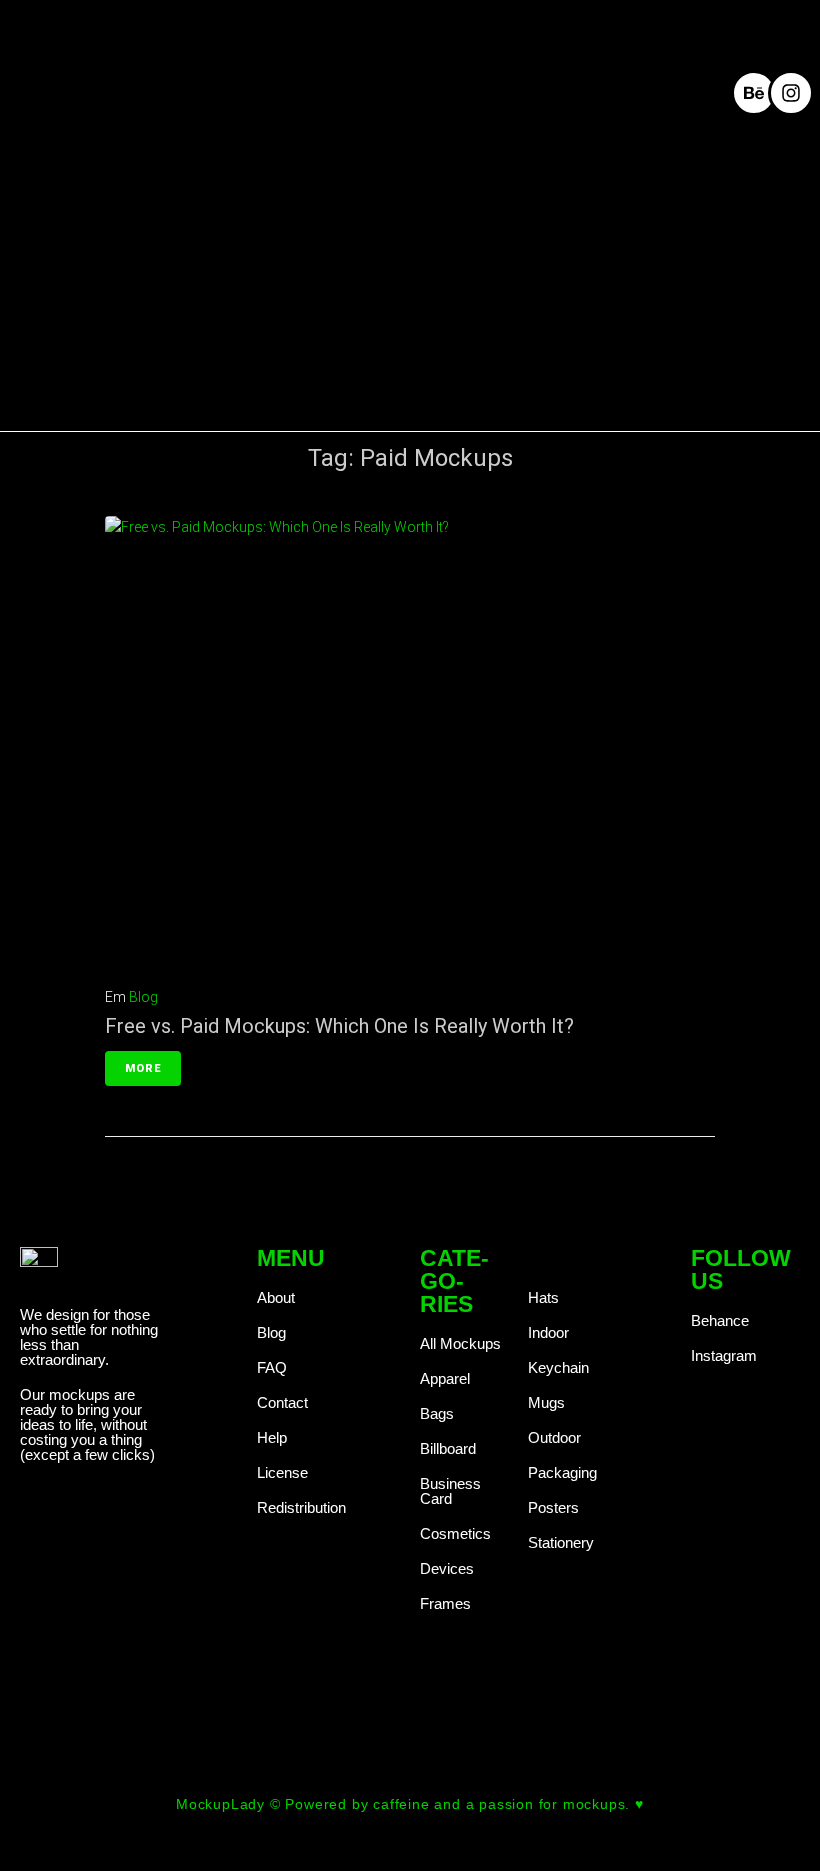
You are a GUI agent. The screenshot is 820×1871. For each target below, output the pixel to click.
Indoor (548, 1332)
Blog (143, 997)
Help (272, 1437)
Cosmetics (455, 1533)
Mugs (546, 1402)
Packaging (562, 1472)
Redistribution (301, 1507)
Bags (437, 1413)
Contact (282, 1402)
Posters (553, 1507)
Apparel (445, 1378)
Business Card (450, 1491)
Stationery (561, 1542)
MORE (143, 1068)
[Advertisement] (410, 292)
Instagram (724, 1355)
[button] (548, 92)
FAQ (272, 1367)
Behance (720, 1320)
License (282, 1472)
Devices (447, 1568)
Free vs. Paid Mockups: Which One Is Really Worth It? (339, 1026)
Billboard (448, 1448)
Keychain (558, 1367)
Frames (445, 1603)
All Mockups (460, 1343)
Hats (543, 1297)
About (276, 1297)
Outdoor (554, 1437)
